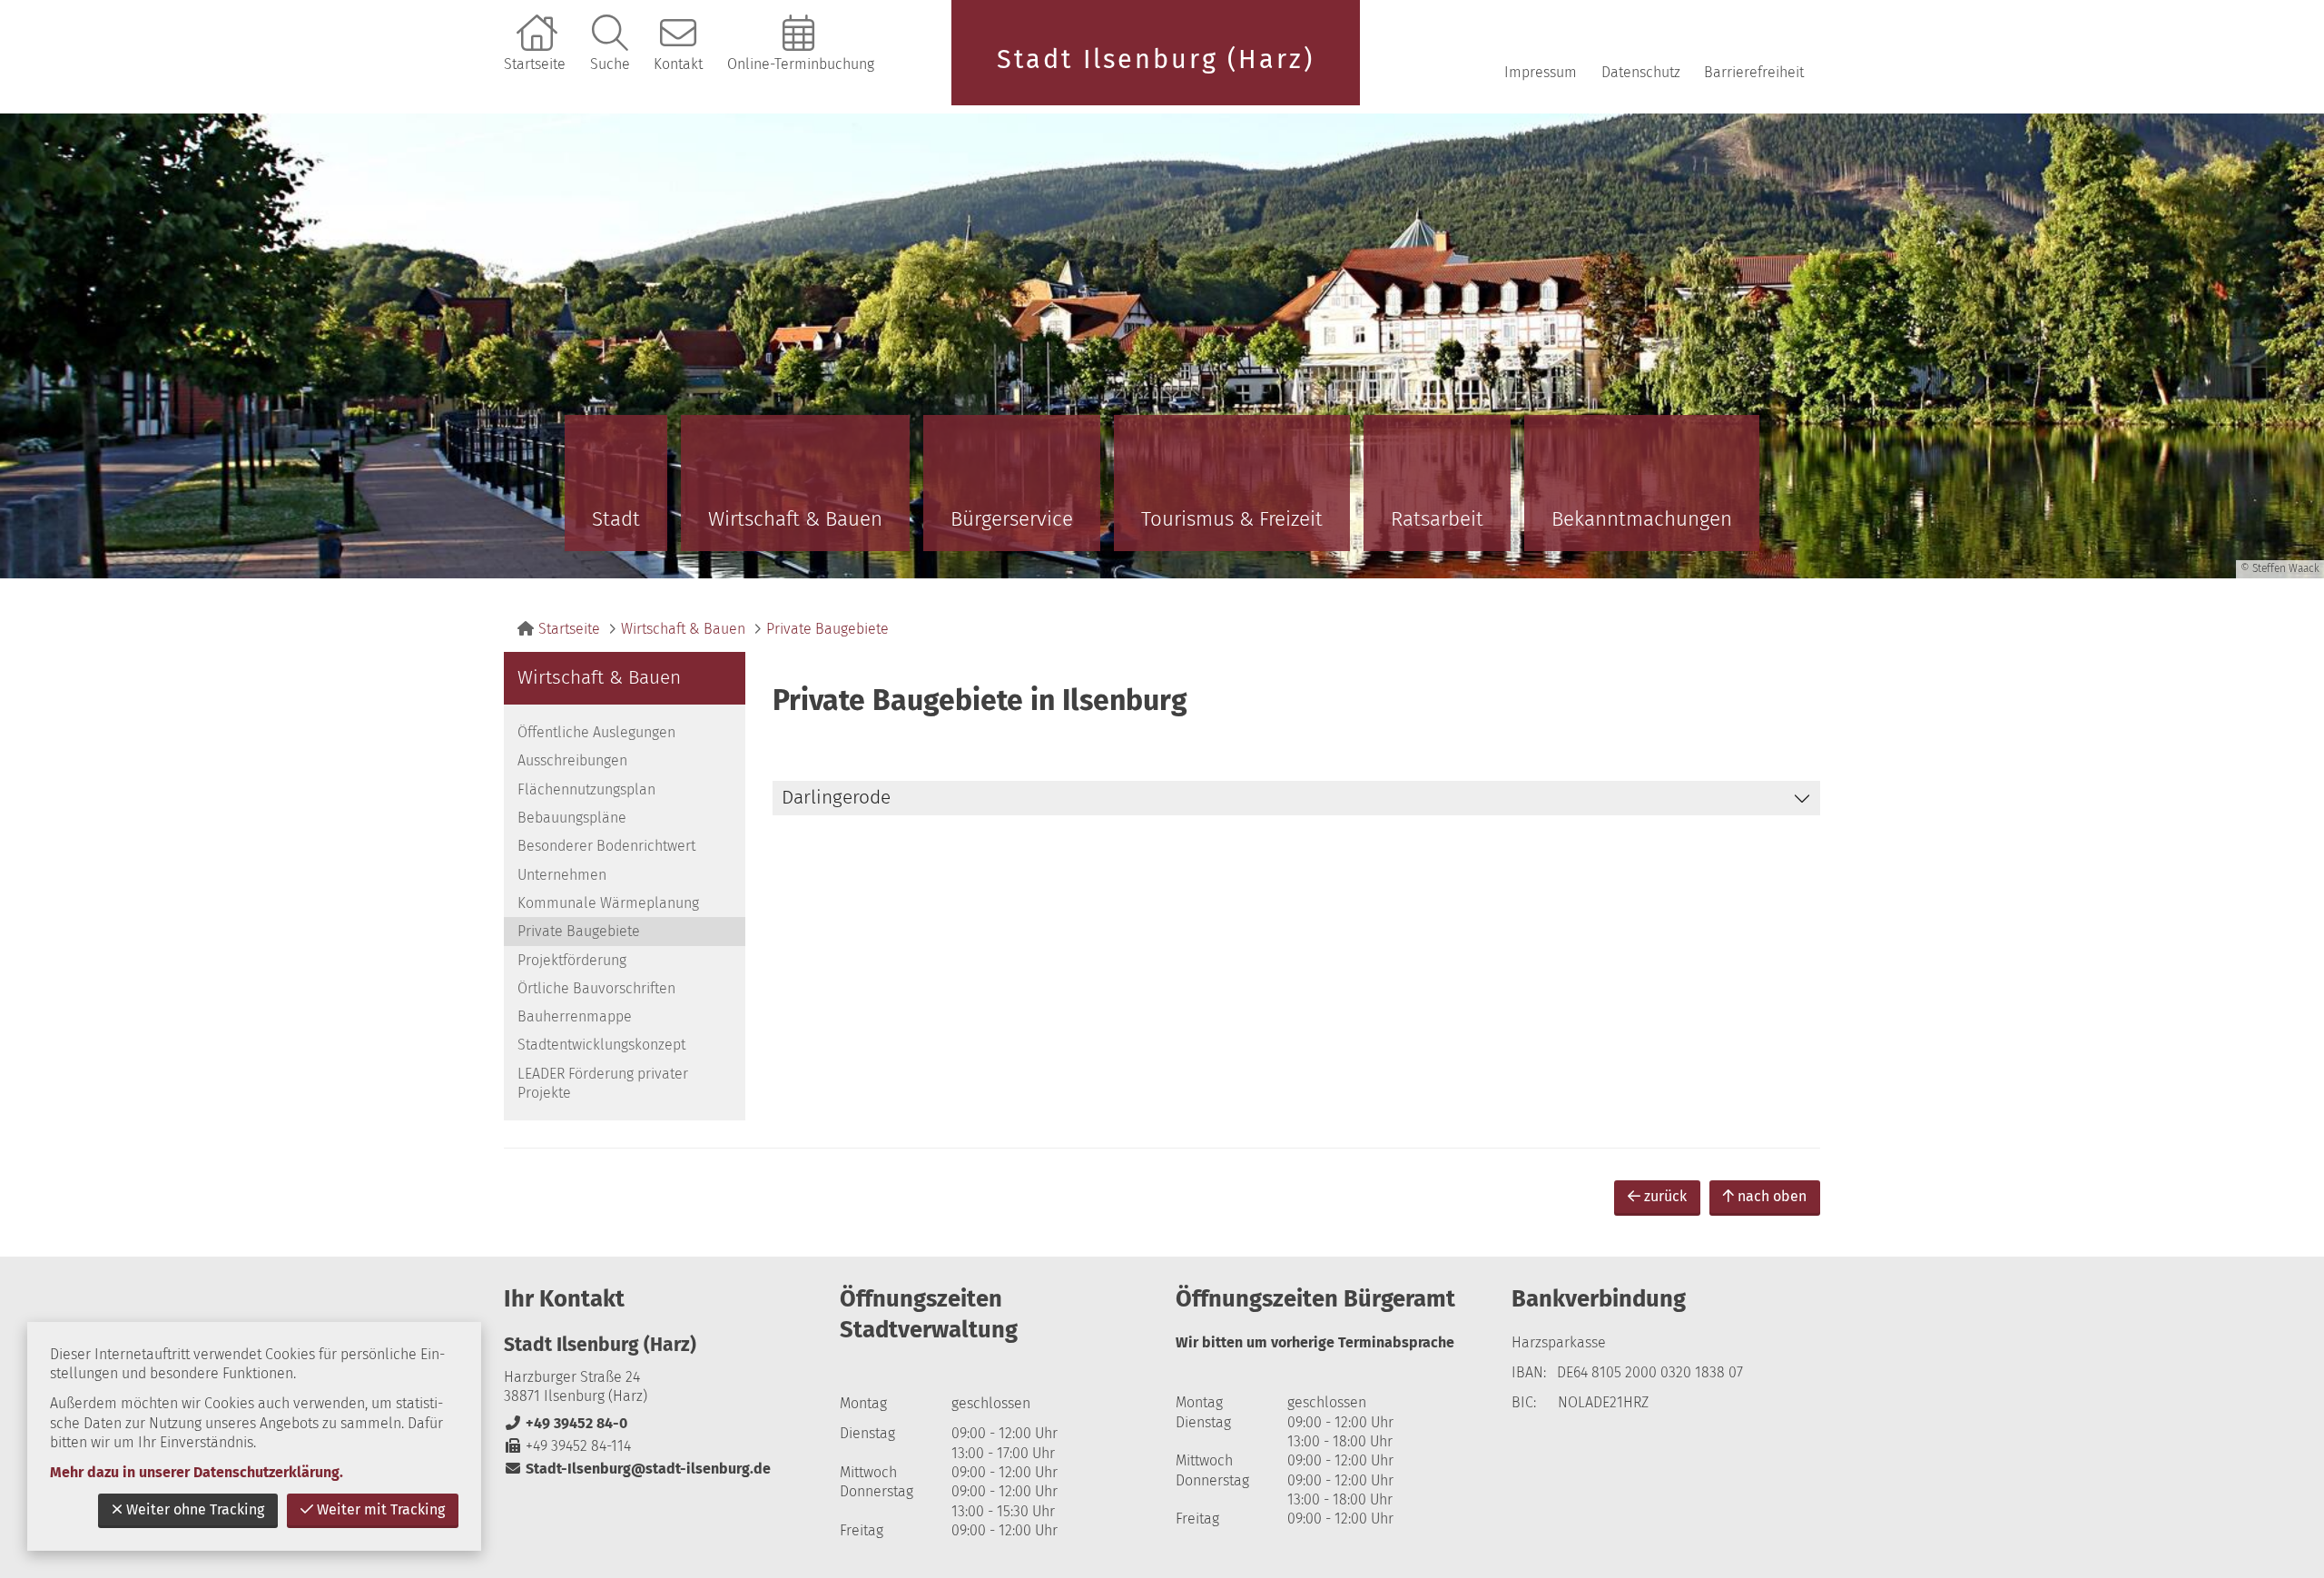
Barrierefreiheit (1754, 72)
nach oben (1772, 1196)
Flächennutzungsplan (586, 789)
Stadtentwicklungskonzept (601, 1045)
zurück (1665, 1196)
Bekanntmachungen (1642, 519)
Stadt (616, 519)
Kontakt (678, 64)
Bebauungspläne (572, 818)
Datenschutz (1641, 72)
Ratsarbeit (1437, 519)
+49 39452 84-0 (566, 1423)
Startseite (535, 64)
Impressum (1541, 72)
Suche (610, 64)
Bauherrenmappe (575, 1016)
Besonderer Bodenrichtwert (606, 846)
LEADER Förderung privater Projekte (603, 1083)
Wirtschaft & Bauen (795, 519)
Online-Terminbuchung (801, 64)
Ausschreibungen (572, 760)
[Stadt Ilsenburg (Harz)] (658, 1406)
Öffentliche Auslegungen (596, 732)
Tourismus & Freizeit (1232, 519)
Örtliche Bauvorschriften (596, 988)
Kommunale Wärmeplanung (608, 903)
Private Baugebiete (827, 629)
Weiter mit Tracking (381, 1509)
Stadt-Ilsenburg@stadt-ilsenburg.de (637, 1469)
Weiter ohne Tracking (195, 1509)
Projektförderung (572, 960)
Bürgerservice (1012, 519)
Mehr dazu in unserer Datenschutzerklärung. (197, 1472)
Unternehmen (562, 875)
